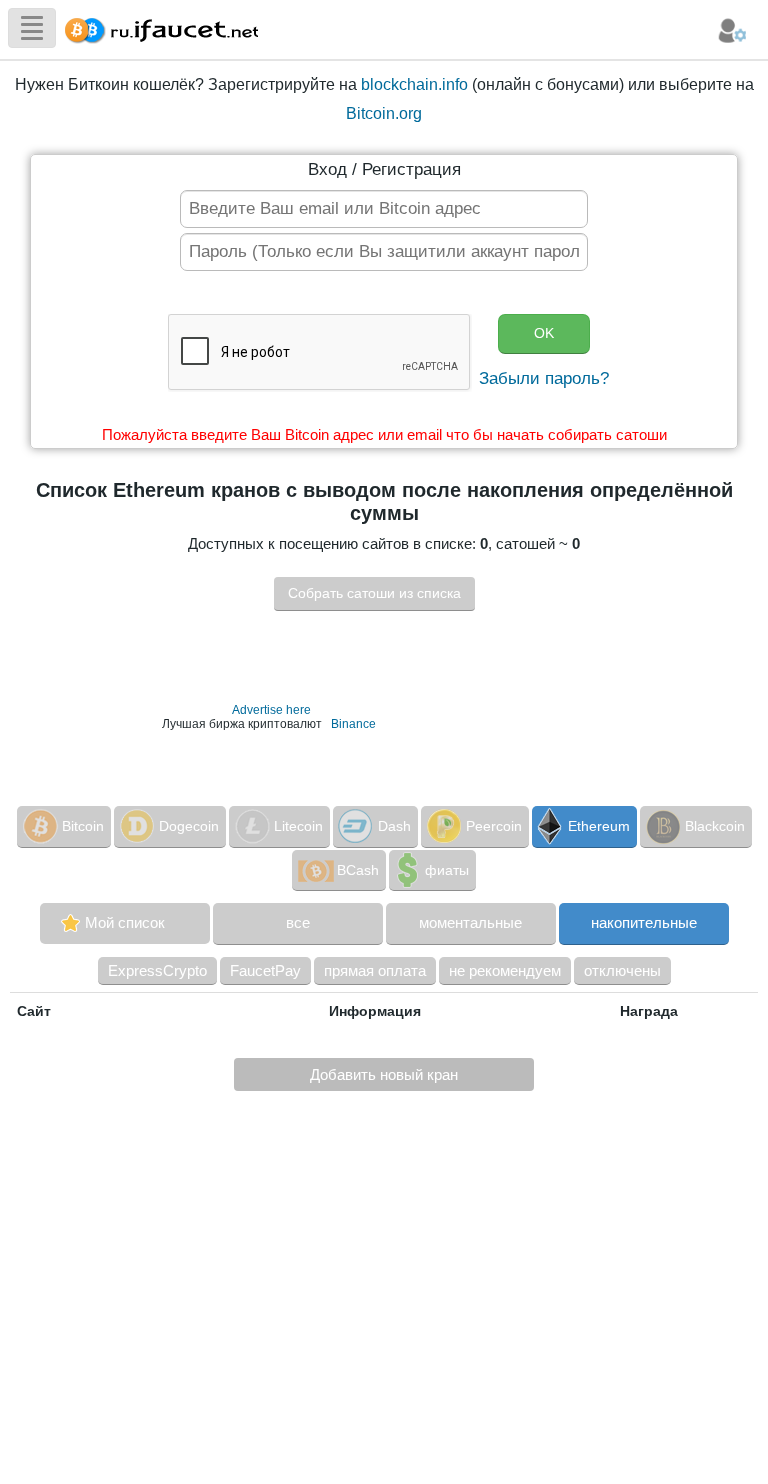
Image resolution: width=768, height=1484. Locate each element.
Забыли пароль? (544, 378)
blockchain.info (414, 84)
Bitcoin (83, 826)
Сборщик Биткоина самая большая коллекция (157, 27)
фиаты (447, 870)
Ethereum (599, 826)
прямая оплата (375, 970)
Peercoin (494, 826)
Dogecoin (189, 826)
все (298, 922)
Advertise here (271, 710)
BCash (358, 870)
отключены (622, 970)
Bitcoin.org (384, 113)
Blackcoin (715, 826)
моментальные (470, 922)
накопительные (644, 922)
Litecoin (298, 826)
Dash (394, 826)
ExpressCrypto (157, 970)
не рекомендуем (505, 970)
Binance (353, 724)
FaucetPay (265, 970)
